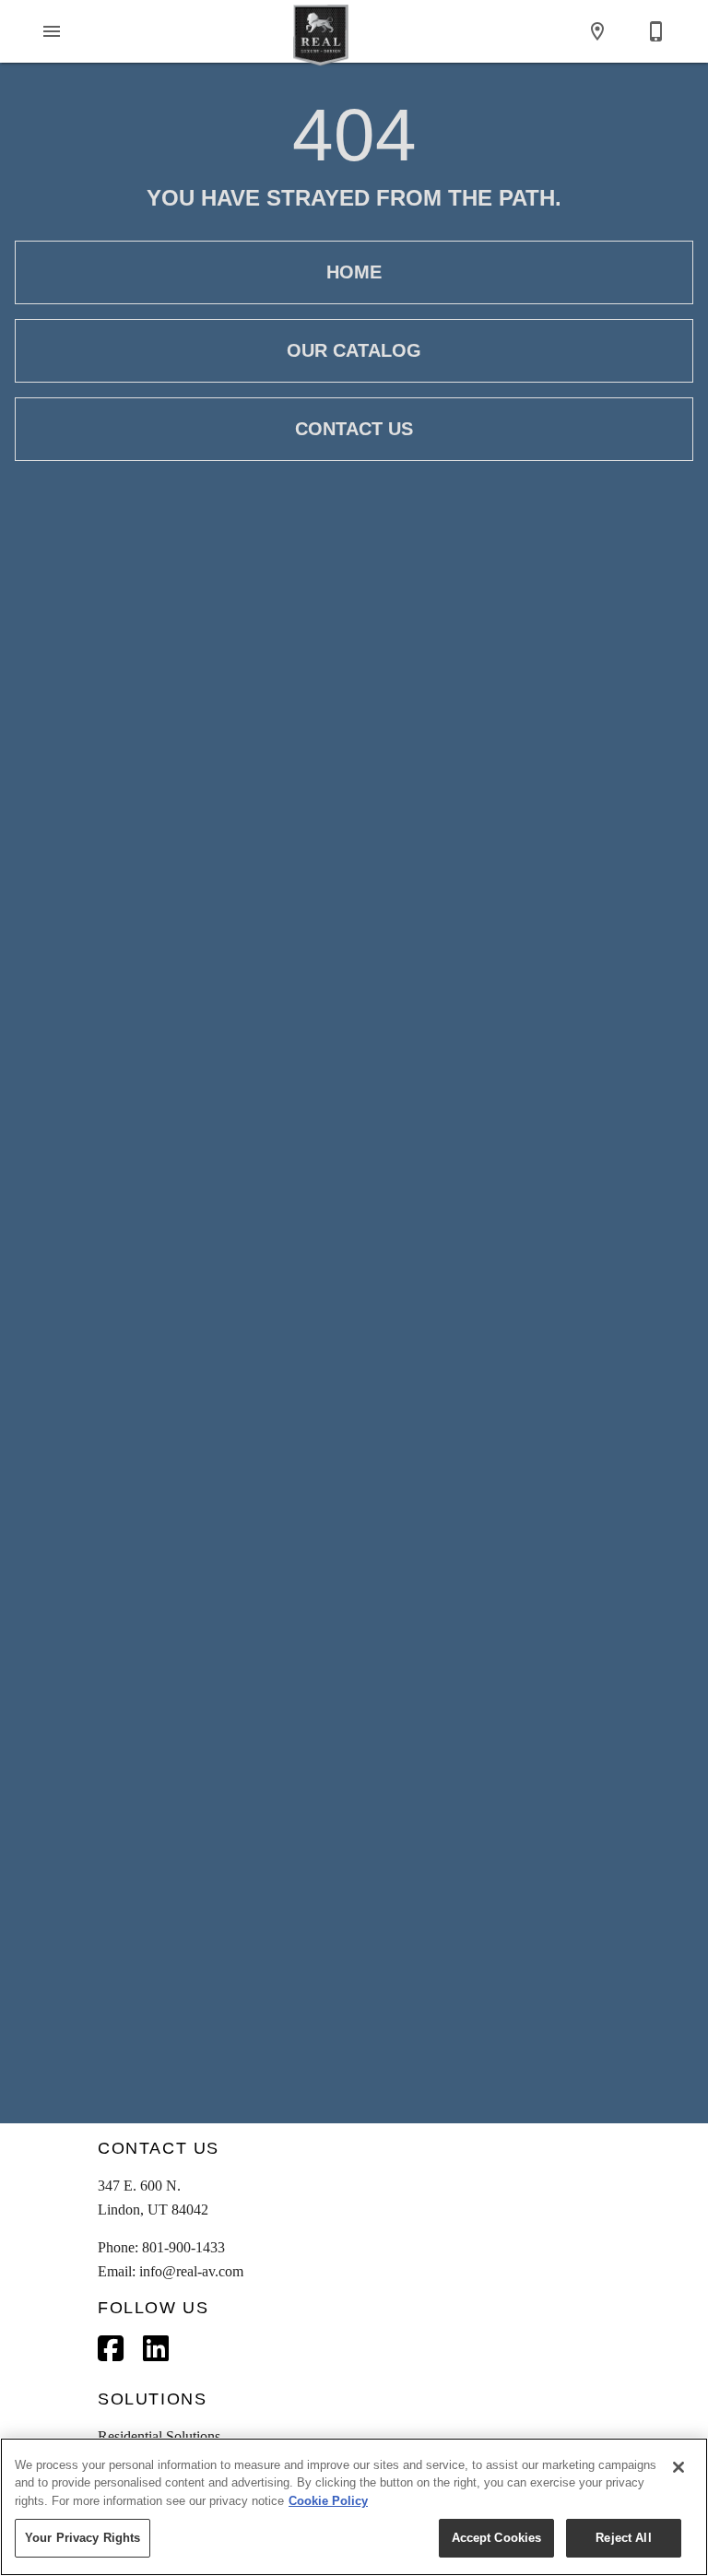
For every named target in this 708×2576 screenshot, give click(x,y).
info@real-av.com (191, 2271)
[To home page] (321, 31)
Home (354, 272)
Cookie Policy (328, 2501)
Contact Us (354, 429)
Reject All (623, 2538)
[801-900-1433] (656, 31)
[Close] (678, 2467)
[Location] (597, 31)
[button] (52, 31)
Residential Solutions (159, 2436)
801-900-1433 (183, 2247)
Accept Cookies (497, 2538)
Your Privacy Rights (83, 2538)
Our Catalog (354, 350)
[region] (354, 2507)
